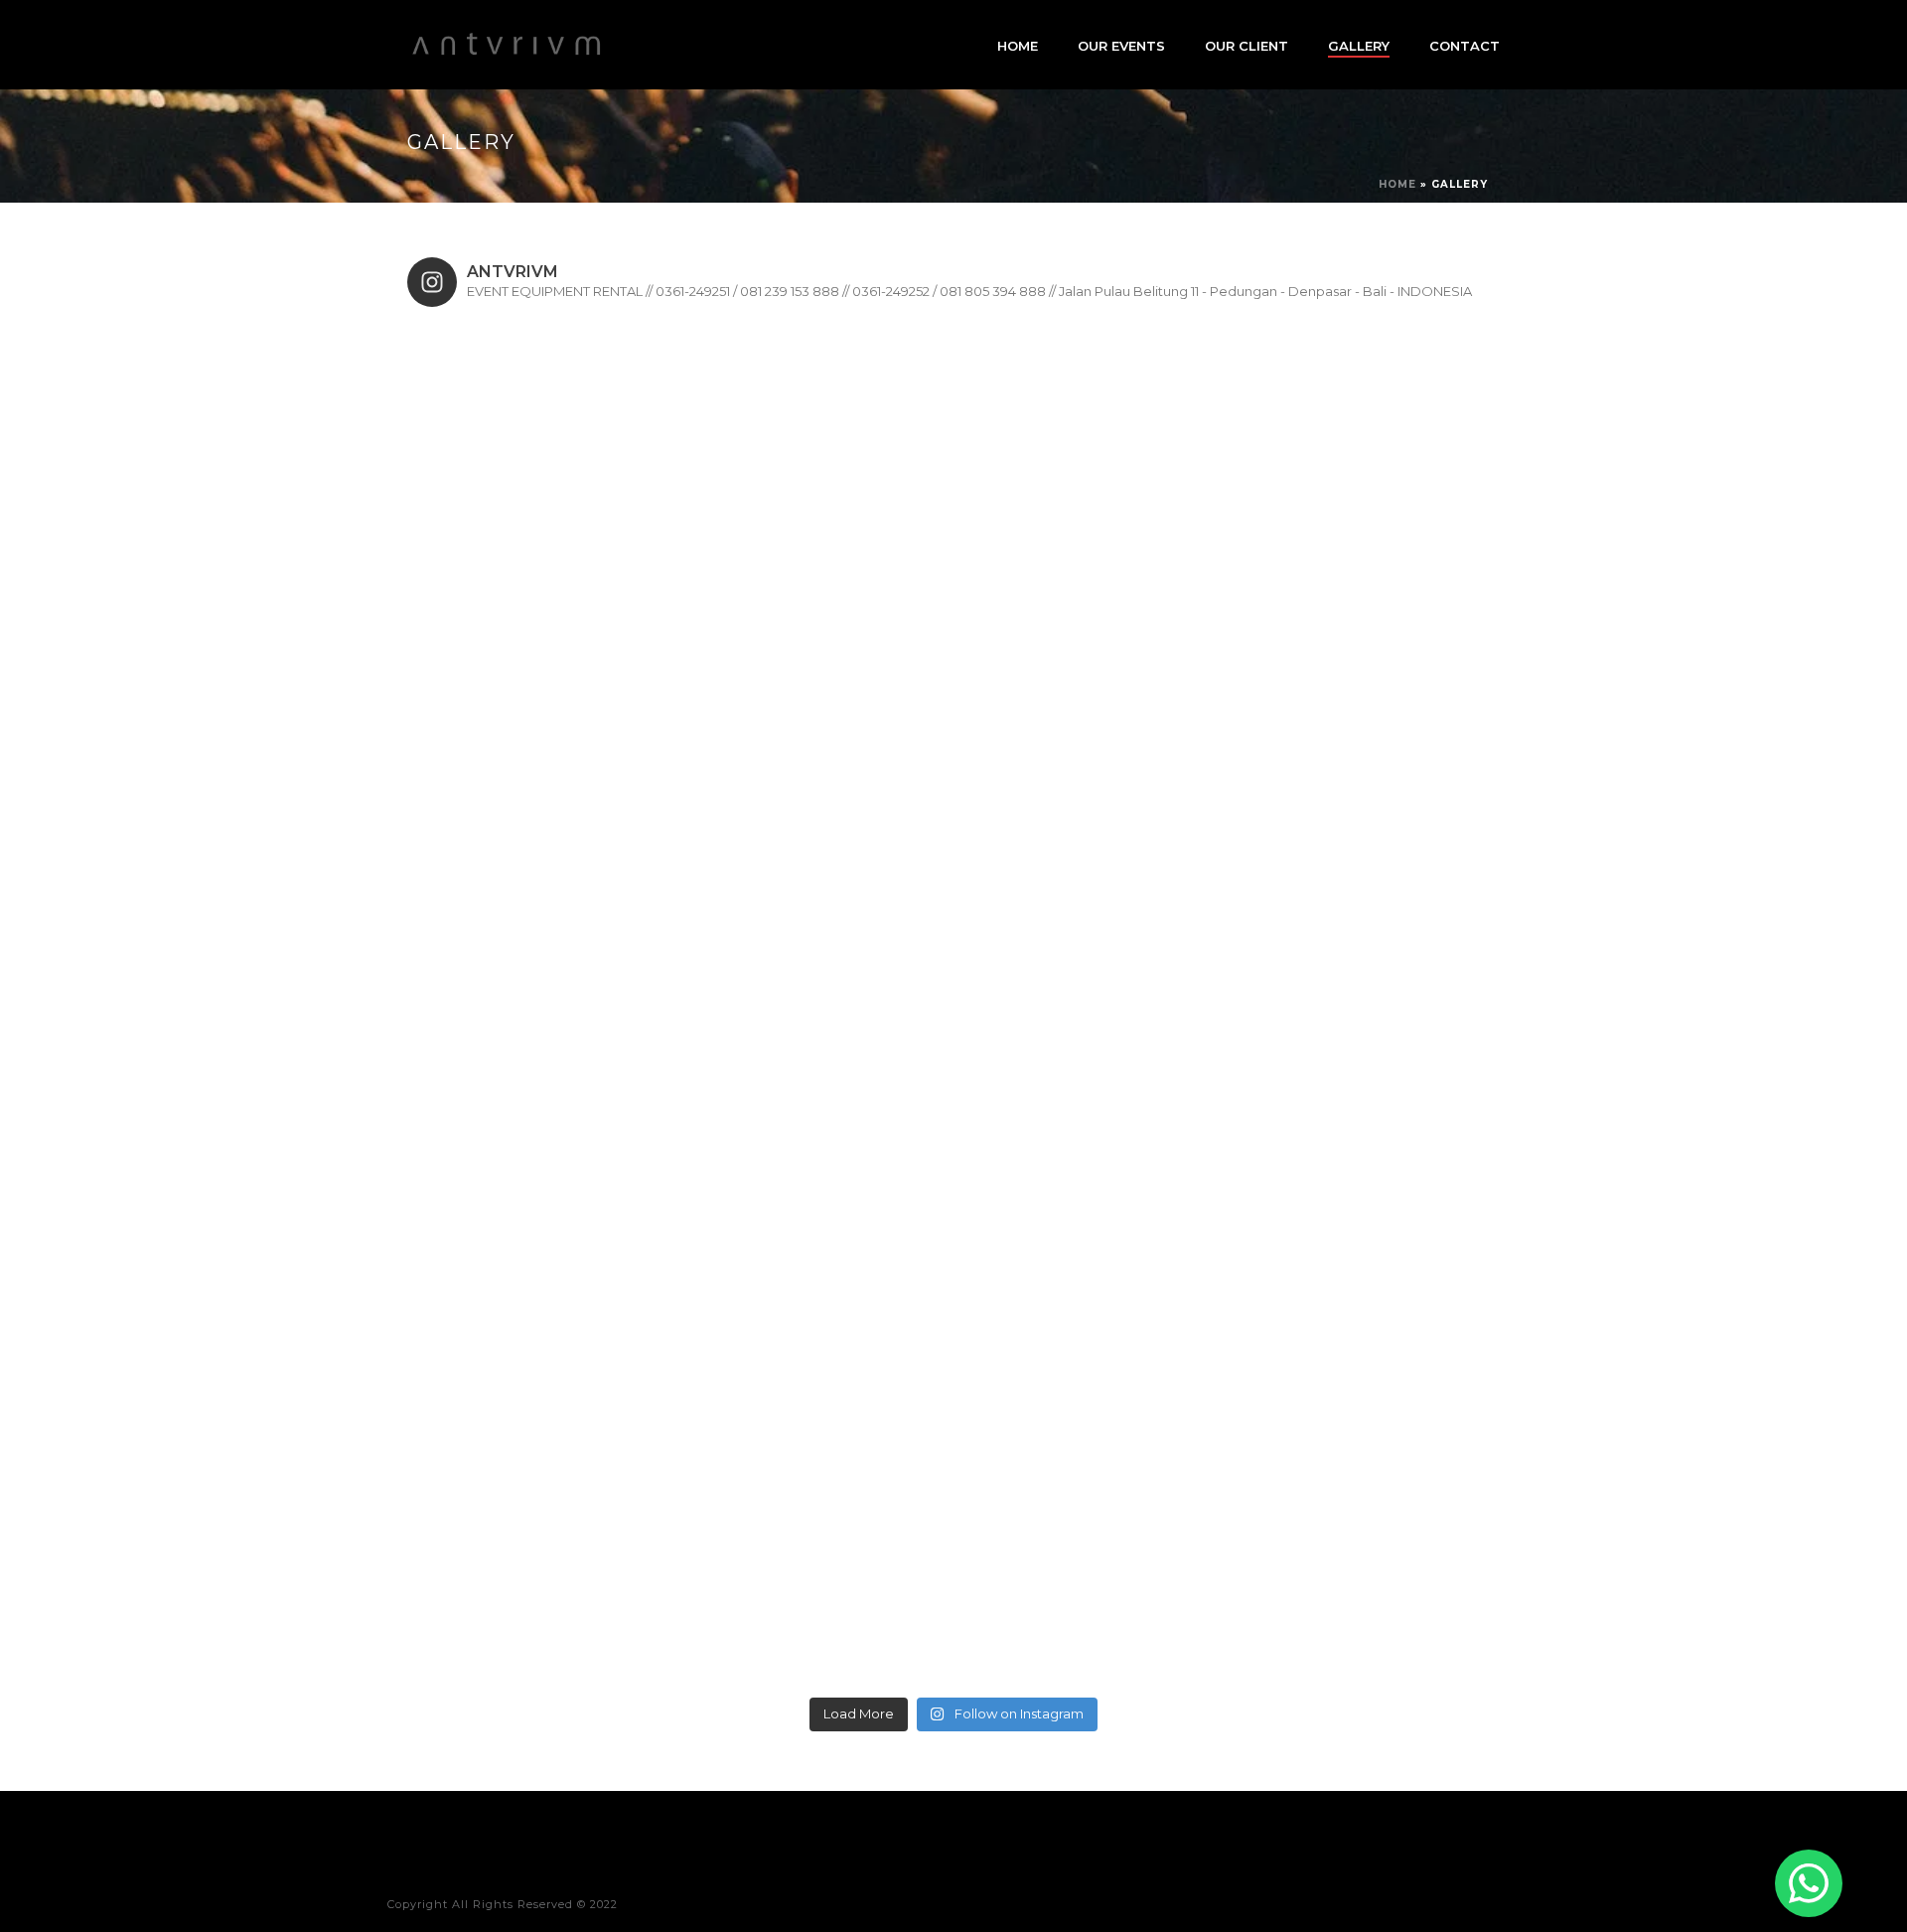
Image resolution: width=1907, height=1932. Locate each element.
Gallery (1359, 46)
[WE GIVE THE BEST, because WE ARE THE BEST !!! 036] (544, 458)
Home (1018, 46)
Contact (1465, 46)
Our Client (1247, 46)
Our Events (1121, 46)
